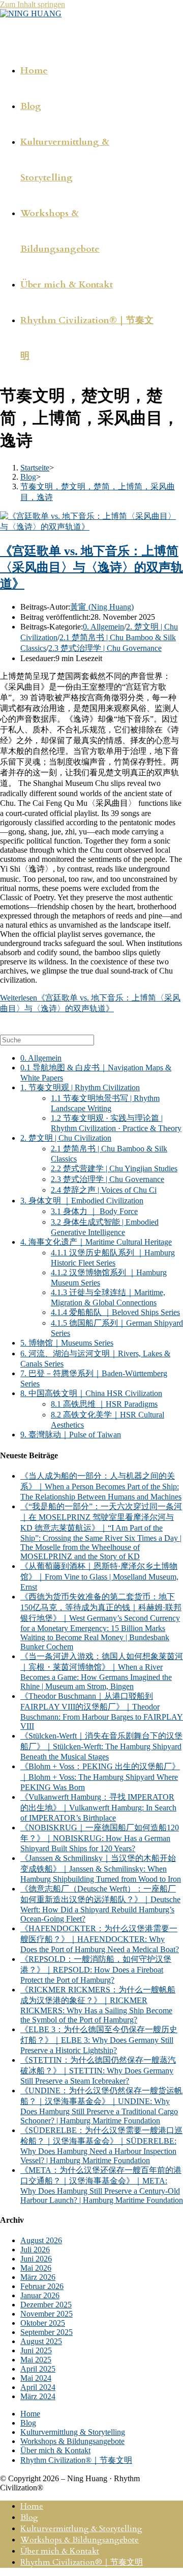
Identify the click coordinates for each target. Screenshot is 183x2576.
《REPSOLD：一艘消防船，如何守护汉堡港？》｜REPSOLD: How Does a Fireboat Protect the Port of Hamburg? (96, 1969)
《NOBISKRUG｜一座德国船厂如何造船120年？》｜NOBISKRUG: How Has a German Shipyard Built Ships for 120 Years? (100, 1838)
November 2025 (47, 2314)
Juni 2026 (36, 2259)
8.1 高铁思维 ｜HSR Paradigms (104, 1404)
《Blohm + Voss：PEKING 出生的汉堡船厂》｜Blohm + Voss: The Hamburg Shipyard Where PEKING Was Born (100, 1777)
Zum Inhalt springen (33, 4)
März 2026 (38, 2277)
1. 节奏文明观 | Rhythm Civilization (80, 1087)
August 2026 (41, 2240)
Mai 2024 (36, 2378)
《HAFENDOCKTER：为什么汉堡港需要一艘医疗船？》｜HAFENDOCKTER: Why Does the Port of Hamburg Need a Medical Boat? (100, 1939)
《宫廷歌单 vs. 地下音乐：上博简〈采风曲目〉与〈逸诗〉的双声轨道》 (91, 567)
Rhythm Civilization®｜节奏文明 (76, 2460)
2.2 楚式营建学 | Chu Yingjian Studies (114, 1168)
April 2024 (38, 2387)
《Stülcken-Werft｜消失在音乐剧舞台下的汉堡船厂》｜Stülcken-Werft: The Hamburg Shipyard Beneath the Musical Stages (101, 1746)
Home (30, 2414)
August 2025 (41, 2341)
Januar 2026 (40, 2295)
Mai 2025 (36, 2360)
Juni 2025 (36, 2350)
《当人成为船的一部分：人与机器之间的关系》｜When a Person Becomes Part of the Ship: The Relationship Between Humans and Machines (101, 1486)
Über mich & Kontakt (55, 2450)
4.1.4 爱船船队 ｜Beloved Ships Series (115, 1312)
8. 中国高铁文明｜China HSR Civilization (91, 1393)
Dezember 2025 (46, 2305)
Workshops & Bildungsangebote (72, 2441)
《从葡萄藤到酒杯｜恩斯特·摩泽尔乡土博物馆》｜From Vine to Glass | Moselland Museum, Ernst (99, 1576)
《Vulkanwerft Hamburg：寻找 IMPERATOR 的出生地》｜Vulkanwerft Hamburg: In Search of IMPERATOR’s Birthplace (98, 1807)
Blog (28, 2423)
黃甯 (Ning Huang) (102, 607)
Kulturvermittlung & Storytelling (73, 2432)
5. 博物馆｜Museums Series (67, 1343)
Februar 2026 (42, 2286)
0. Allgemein (103, 627)
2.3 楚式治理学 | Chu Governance (105, 648)
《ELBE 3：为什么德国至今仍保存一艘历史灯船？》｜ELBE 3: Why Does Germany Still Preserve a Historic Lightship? (99, 2040)
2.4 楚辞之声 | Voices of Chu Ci (104, 1190)
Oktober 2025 (43, 2323)
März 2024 (38, 2396)
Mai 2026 (36, 2268)
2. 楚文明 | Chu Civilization (66, 1138)
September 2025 (47, 2332)
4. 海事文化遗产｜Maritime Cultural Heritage (96, 1242)
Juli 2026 (35, 2250)
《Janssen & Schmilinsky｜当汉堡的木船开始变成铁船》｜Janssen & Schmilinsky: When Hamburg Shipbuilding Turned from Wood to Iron (101, 1869)
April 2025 (38, 2369)
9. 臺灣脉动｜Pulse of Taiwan (71, 1435)
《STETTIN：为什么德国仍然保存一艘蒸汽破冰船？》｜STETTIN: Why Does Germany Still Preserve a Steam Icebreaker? (98, 2070)
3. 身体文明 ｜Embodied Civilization (82, 1201)
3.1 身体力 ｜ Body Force (94, 1211)
